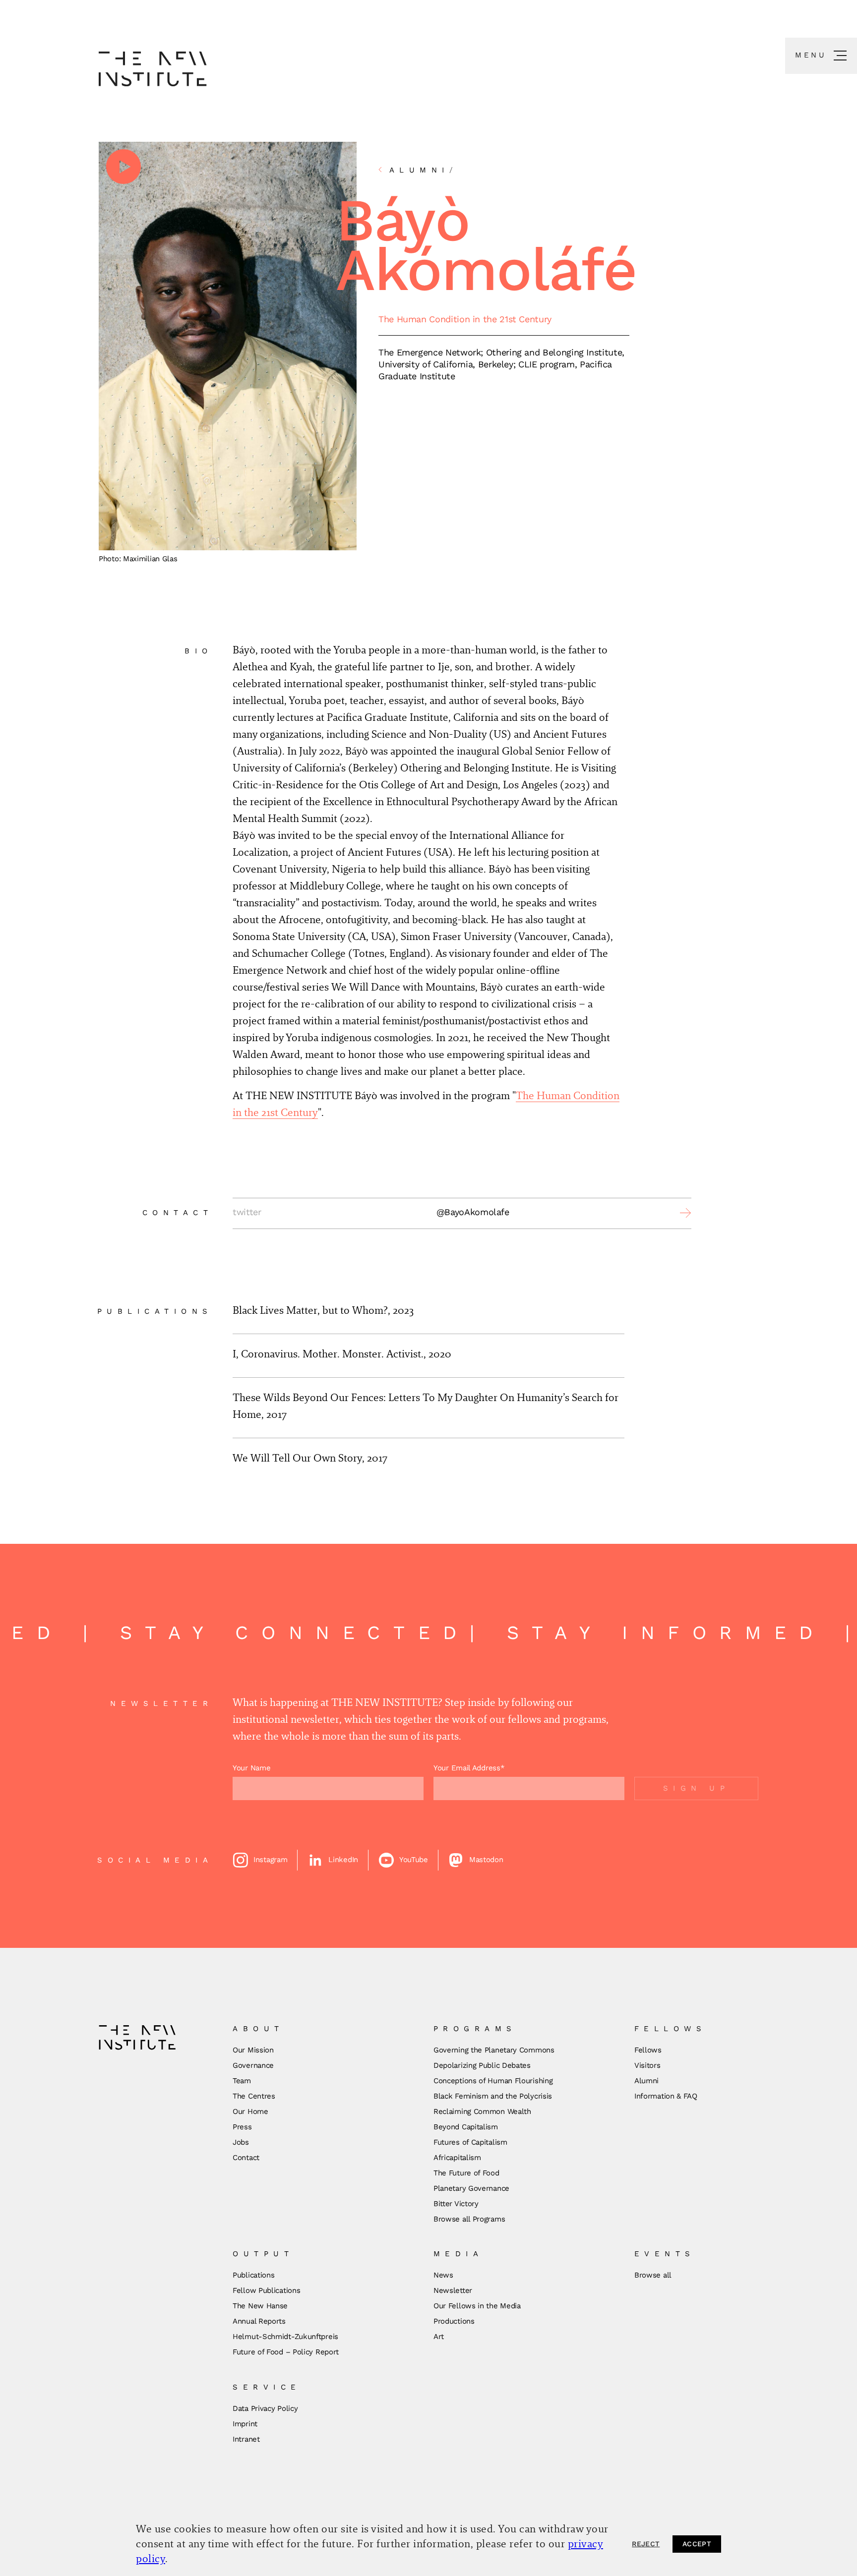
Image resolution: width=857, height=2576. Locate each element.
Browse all (653, 2275)
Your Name (251, 1768)
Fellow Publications (266, 2290)
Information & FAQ (666, 2096)
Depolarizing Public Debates (482, 2065)
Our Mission (253, 2050)
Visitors (647, 2065)
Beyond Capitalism (466, 2127)
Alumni (646, 2081)
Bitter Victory (456, 2204)
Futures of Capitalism (470, 2142)
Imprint (245, 2424)
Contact (246, 2158)
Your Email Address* (469, 1768)
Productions (454, 2321)
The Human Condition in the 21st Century (465, 319)
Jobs (241, 2142)
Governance (253, 2065)
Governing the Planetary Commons (494, 2050)
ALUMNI (424, 170)
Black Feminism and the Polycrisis (493, 2096)
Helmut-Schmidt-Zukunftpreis (285, 2337)
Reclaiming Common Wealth (482, 2111)
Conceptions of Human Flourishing (493, 2081)
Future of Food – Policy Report (286, 2352)
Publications (253, 2275)
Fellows (648, 2050)
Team (242, 2081)
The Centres (254, 2096)
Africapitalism (457, 2158)
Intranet (246, 2439)
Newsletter (453, 2290)
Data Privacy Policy (265, 2408)
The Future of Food (466, 2173)
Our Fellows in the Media (477, 2306)
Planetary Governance (471, 2188)
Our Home (250, 2111)
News (443, 2275)
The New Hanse (260, 2306)
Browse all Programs (469, 2219)
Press (242, 2127)
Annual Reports (259, 2321)
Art (439, 2337)
